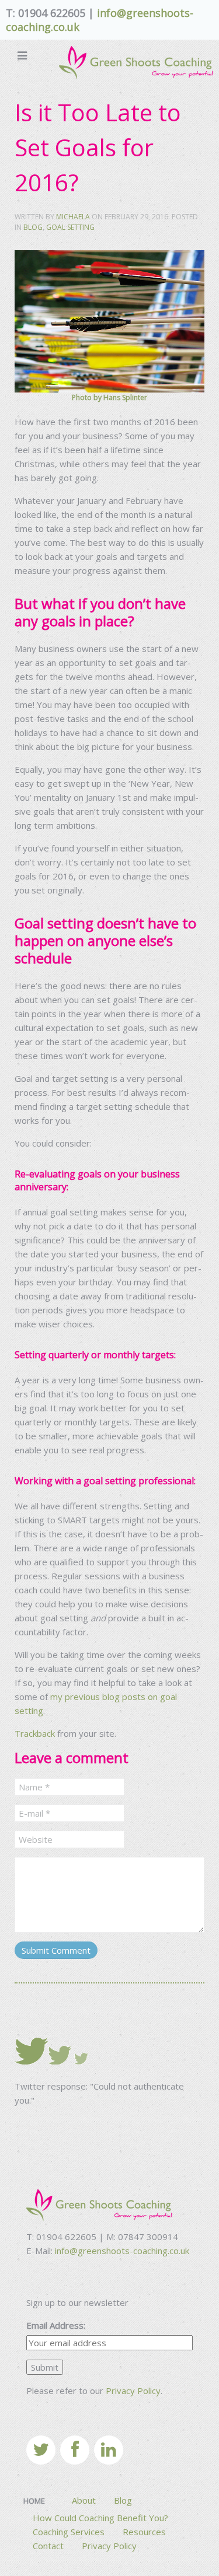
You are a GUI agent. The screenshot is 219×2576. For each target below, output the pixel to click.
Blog (33, 227)
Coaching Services (69, 2532)
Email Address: (56, 2325)
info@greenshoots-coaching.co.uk (122, 2251)
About (84, 2500)
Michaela (73, 217)
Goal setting (70, 227)
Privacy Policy (133, 2391)
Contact (48, 2546)
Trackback (35, 1733)
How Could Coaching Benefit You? (100, 2518)
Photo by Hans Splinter (109, 397)
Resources (144, 2532)
